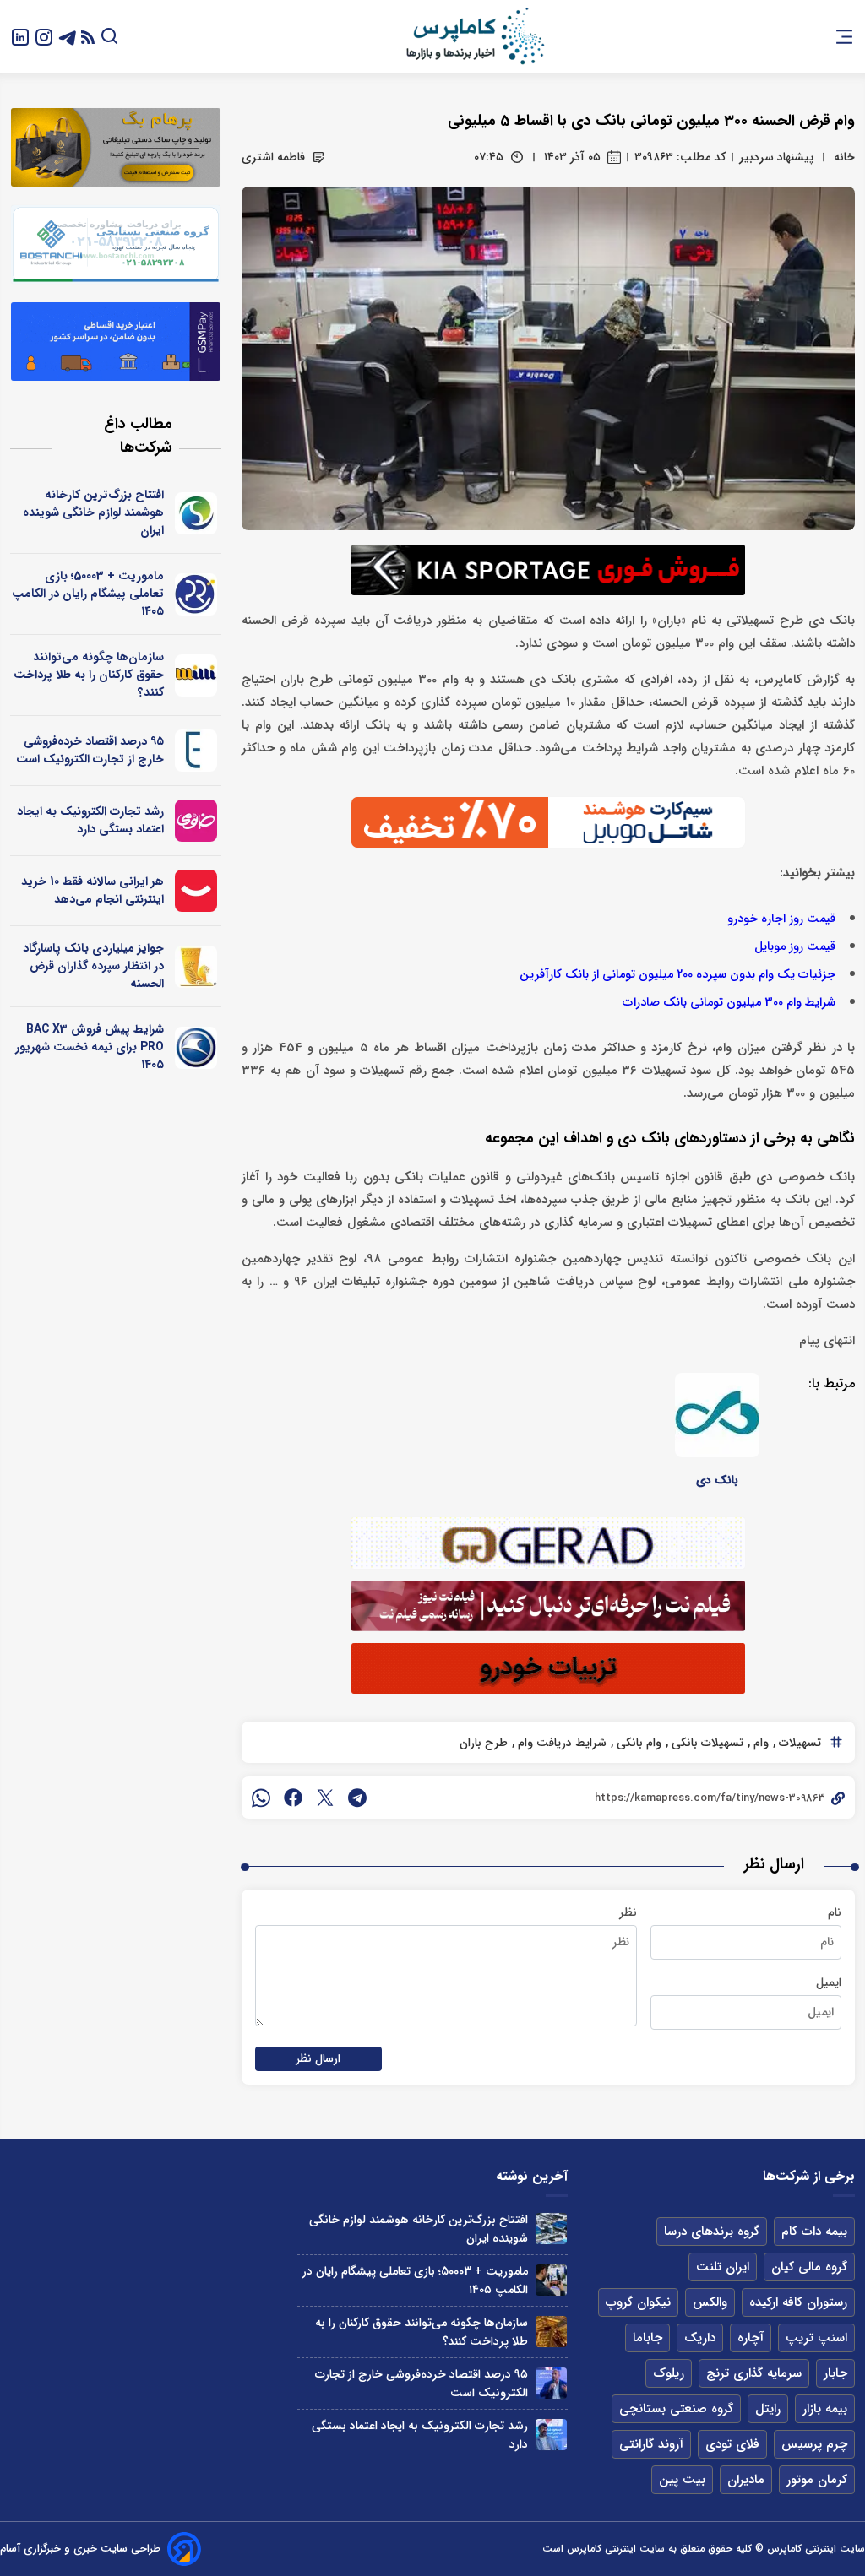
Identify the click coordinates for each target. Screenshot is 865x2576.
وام (759, 1743)
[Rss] (88, 37)
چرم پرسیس (814, 2444)
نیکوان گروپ (638, 2302)
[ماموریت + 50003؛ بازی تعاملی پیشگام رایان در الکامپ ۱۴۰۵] (551, 2280)
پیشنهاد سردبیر (776, 157)
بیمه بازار (825, 2409)
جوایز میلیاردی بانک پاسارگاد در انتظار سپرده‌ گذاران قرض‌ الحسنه (93, 966)
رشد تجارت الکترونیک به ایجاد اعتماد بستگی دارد (90, 820)
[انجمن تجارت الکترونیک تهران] (196, 751)
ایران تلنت (723, 2267)
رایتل (768, 2409)
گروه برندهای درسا (712, 2232)
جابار (835, 2373)
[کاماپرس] (475, 36)
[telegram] (357, 1798)
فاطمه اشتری (273, 157)
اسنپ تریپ (816, 2338)
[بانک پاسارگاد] (196, 967)
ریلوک (669, 2373)
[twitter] (325, 1798)
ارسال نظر (318, 2059)
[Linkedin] (20, 36)
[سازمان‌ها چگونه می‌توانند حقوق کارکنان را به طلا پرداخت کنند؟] (551, 2332)
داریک (700, 2338)
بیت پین (682, 2480)
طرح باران (484, 1743)
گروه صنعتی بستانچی (676, 2409)
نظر (628, 1912)
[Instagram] (44, 36)
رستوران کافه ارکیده (798, 2302)
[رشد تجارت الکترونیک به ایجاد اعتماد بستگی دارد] (551, 2435)
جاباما (647, 2338)
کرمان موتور (817, 2480)
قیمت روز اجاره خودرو (781, 919)
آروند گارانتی (651, 2444)
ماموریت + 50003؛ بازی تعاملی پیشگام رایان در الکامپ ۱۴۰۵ (88, 594)
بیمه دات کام (814, 2232)
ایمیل (829, 1982)
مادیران (746, 2480)
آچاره (751, 2338)
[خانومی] (196, 821)
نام (835, 1912)
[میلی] (196, 675)
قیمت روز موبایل (795, 947)
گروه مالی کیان (809, 2267)
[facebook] (293, 1798)
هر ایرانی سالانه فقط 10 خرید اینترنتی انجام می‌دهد (92, 890)
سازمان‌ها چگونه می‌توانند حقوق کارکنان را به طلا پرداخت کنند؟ (89, 675)
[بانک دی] (717, 1415)
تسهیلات (798, 1743)
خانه (844, 157)
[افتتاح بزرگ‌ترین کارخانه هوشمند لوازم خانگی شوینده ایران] (551, 2229)
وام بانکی (637, 1743)
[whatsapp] (261, 1798)
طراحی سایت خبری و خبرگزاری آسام (80, 2549)
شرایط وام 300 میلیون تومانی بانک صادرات (729, 1003)
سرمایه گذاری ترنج (754, 2373)
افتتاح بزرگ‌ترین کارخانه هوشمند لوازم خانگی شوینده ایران (93, 512)
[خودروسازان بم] (196, 1048)
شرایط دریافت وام (560, 1743)
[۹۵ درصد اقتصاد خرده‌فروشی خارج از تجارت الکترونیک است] (551, 2383)
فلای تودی (732, 2444)
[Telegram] (68, 36)
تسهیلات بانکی (706, 1743)
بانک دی (717, 1480)
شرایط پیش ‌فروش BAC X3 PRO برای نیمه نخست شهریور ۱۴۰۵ (90, 1047)
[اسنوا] (196, 513)
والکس (710, 2302)
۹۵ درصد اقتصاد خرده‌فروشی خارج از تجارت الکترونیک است (90, 750)
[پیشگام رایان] (196, 594)
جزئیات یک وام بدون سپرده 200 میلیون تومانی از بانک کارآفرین (677, 975)
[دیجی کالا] (196, 891)
